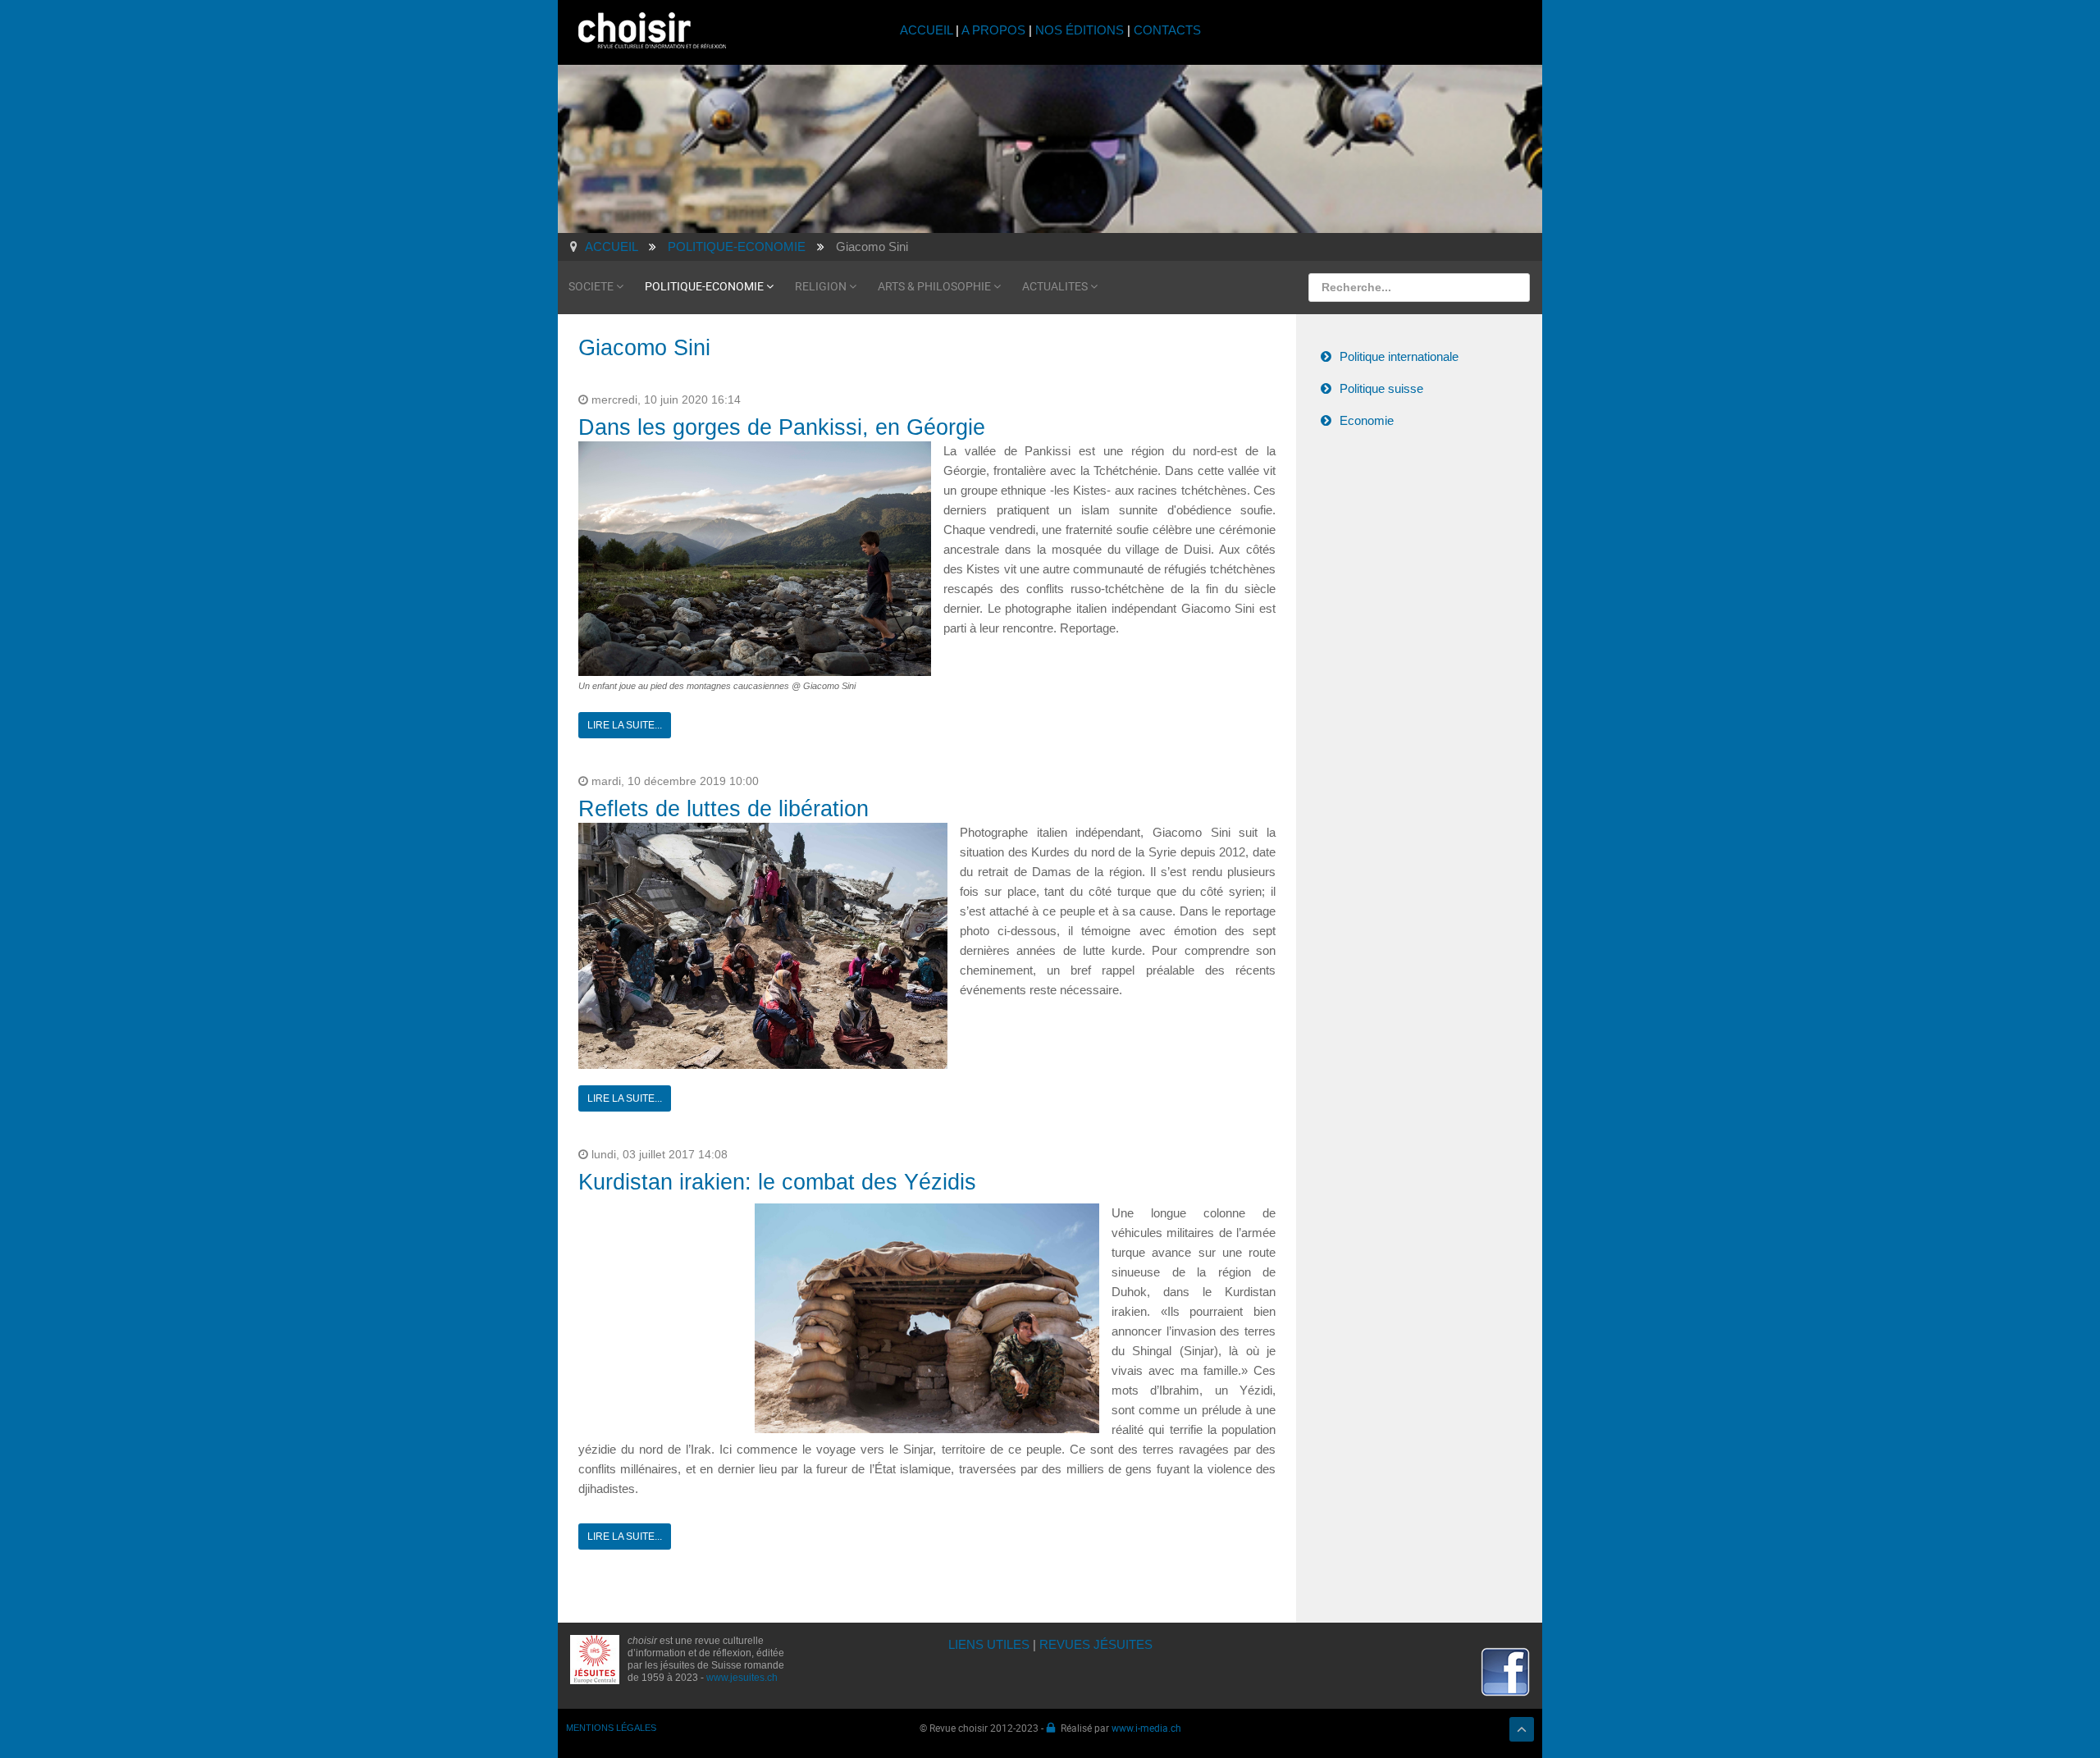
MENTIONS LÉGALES (611, 1728)
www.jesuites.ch (742, 1678)
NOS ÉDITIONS (1080, 30)
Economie (1367, 420)
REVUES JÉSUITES (1096, 1644)
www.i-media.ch (1146, 1728)
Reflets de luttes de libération (724, 809)
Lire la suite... (625, 725)
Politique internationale (1399, 356)
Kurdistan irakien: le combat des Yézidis (777, 1182)
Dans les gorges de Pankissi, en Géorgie (782, 427)
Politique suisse (1381, 388)
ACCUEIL (928, 30)
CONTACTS (1167, 30)
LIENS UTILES (989, 1644)
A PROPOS (993, 30)
